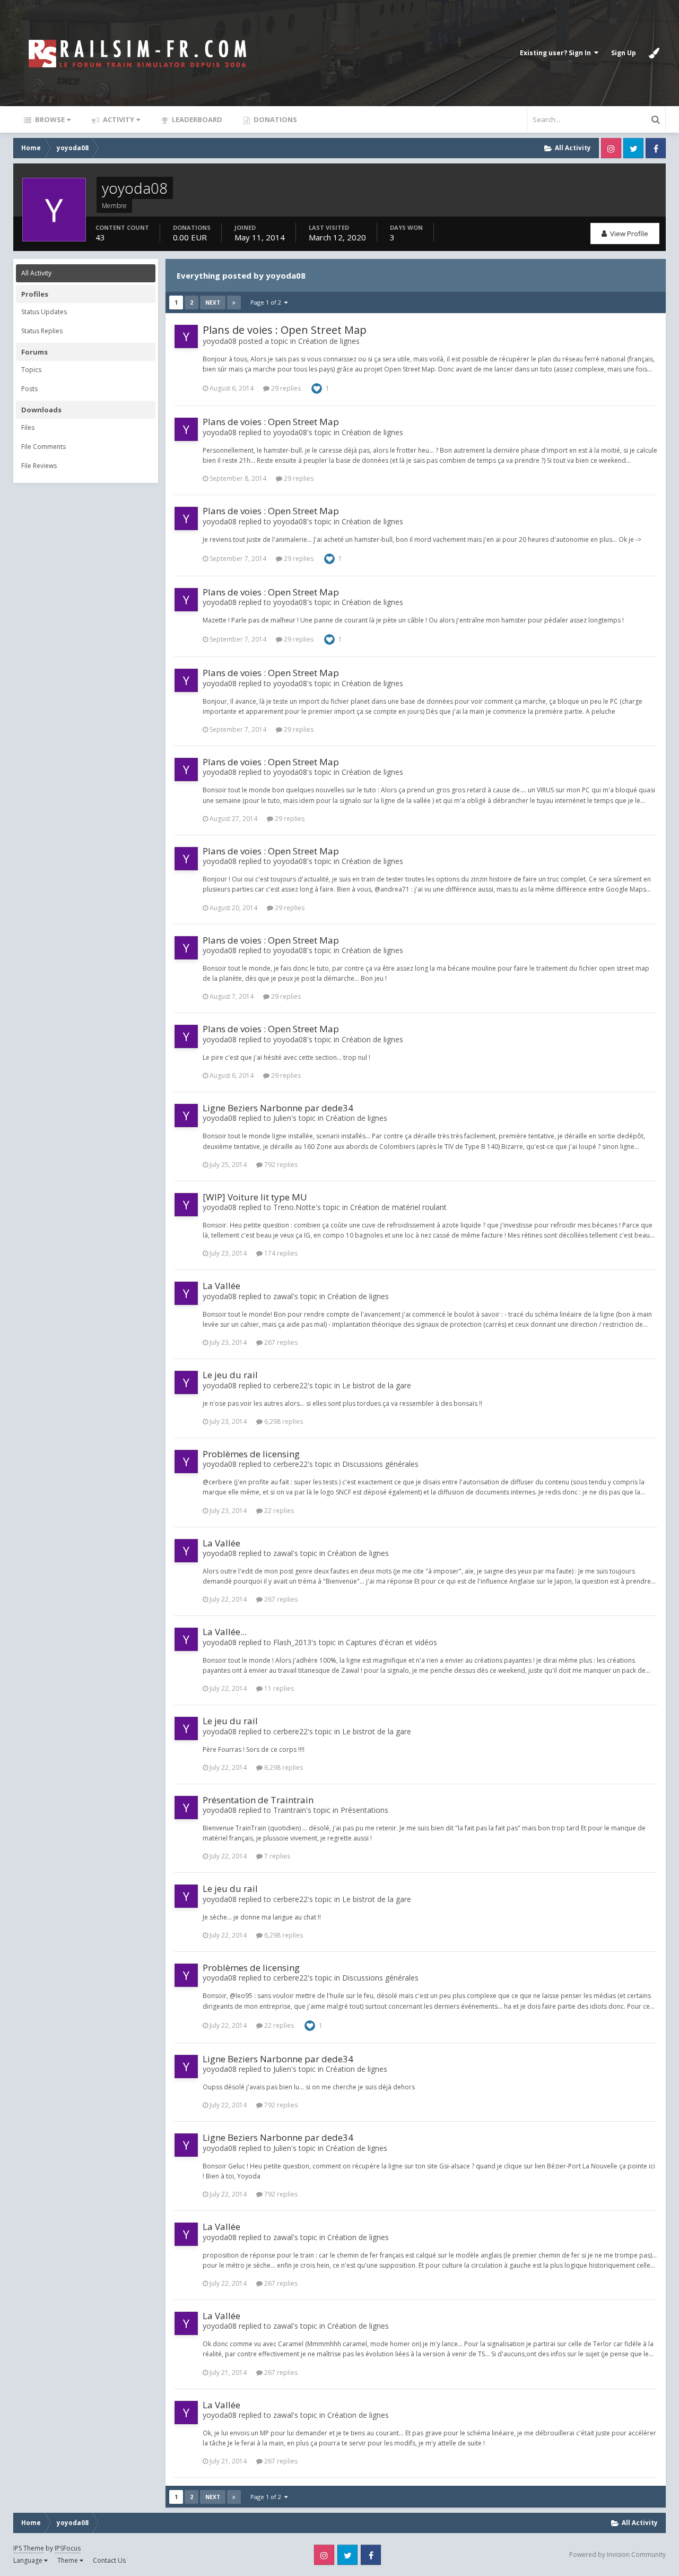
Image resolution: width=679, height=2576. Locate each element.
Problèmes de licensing (251, 1454)
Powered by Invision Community (617, 2555)
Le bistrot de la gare (377, 1385)
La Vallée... (225, 1632)
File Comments (43, 447)
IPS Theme (29, 2548)
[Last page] (234, 302)
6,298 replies (283, 1421)
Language (29, 2560)
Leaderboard (196, 119)
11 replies (278, 1688)
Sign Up (624, 53)
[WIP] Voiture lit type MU (255, 1197)
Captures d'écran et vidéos (391, 1642)
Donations (275, 119)
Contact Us (109, 2560)
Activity (118, 119)
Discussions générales (380, 1464)
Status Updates (44, 312)
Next (213, 302)
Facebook (656, 148)
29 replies (285, 388)
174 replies (280, 1253)
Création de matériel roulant (398, 1207)
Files (28, 427)
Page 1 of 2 (267, 302)
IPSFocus (68, 2548)
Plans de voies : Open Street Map (285, 330)
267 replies (280, 1342)
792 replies (280, 1165)
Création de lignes (329, 341)
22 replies (278, 1511)
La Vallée (221, 1286)
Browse (49, 119)
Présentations (364, 1810)
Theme (68, 2560)
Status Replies (42, 331)
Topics (31, 370)
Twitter (633, 148)
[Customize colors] (654, 53)
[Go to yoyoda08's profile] (186, 336)
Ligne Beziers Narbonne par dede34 (278, 1108)
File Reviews (39, 466)
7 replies (276, 1856)
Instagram (611, 148)
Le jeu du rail (230, 1375)
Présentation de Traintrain (258, 1800)
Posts (29, 389)
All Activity (36, 273)
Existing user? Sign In (557, 53)
